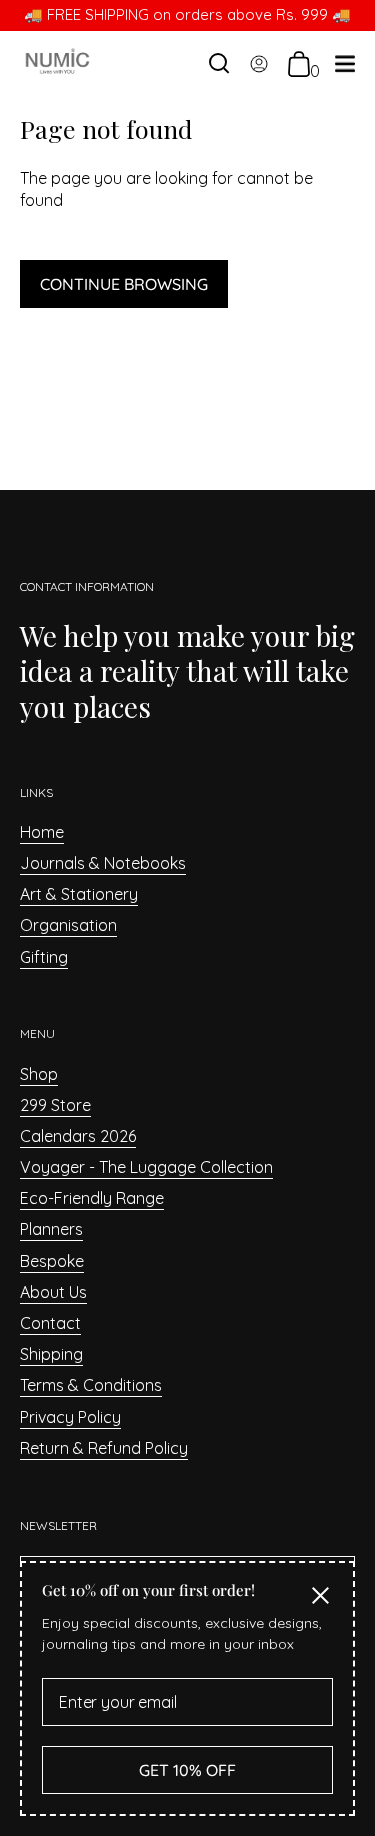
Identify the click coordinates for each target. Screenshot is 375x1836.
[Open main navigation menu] (345, 66)
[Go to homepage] (57, 64)
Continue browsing (124, 284)
